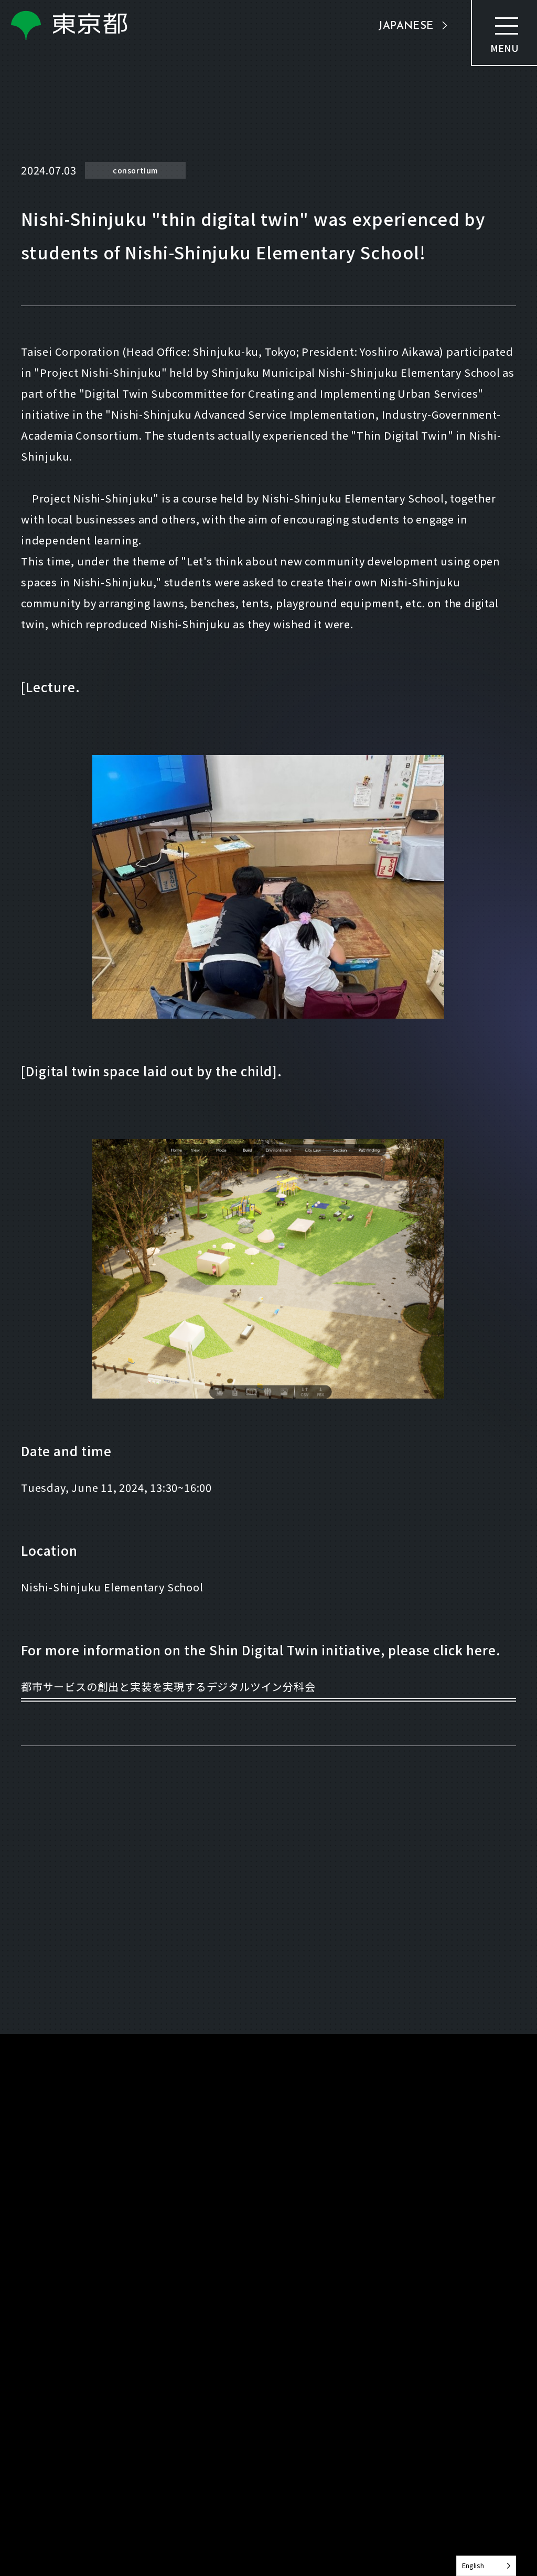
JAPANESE (406, 26)
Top (29, 2108)
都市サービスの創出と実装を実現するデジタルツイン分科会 (168, 1687)
